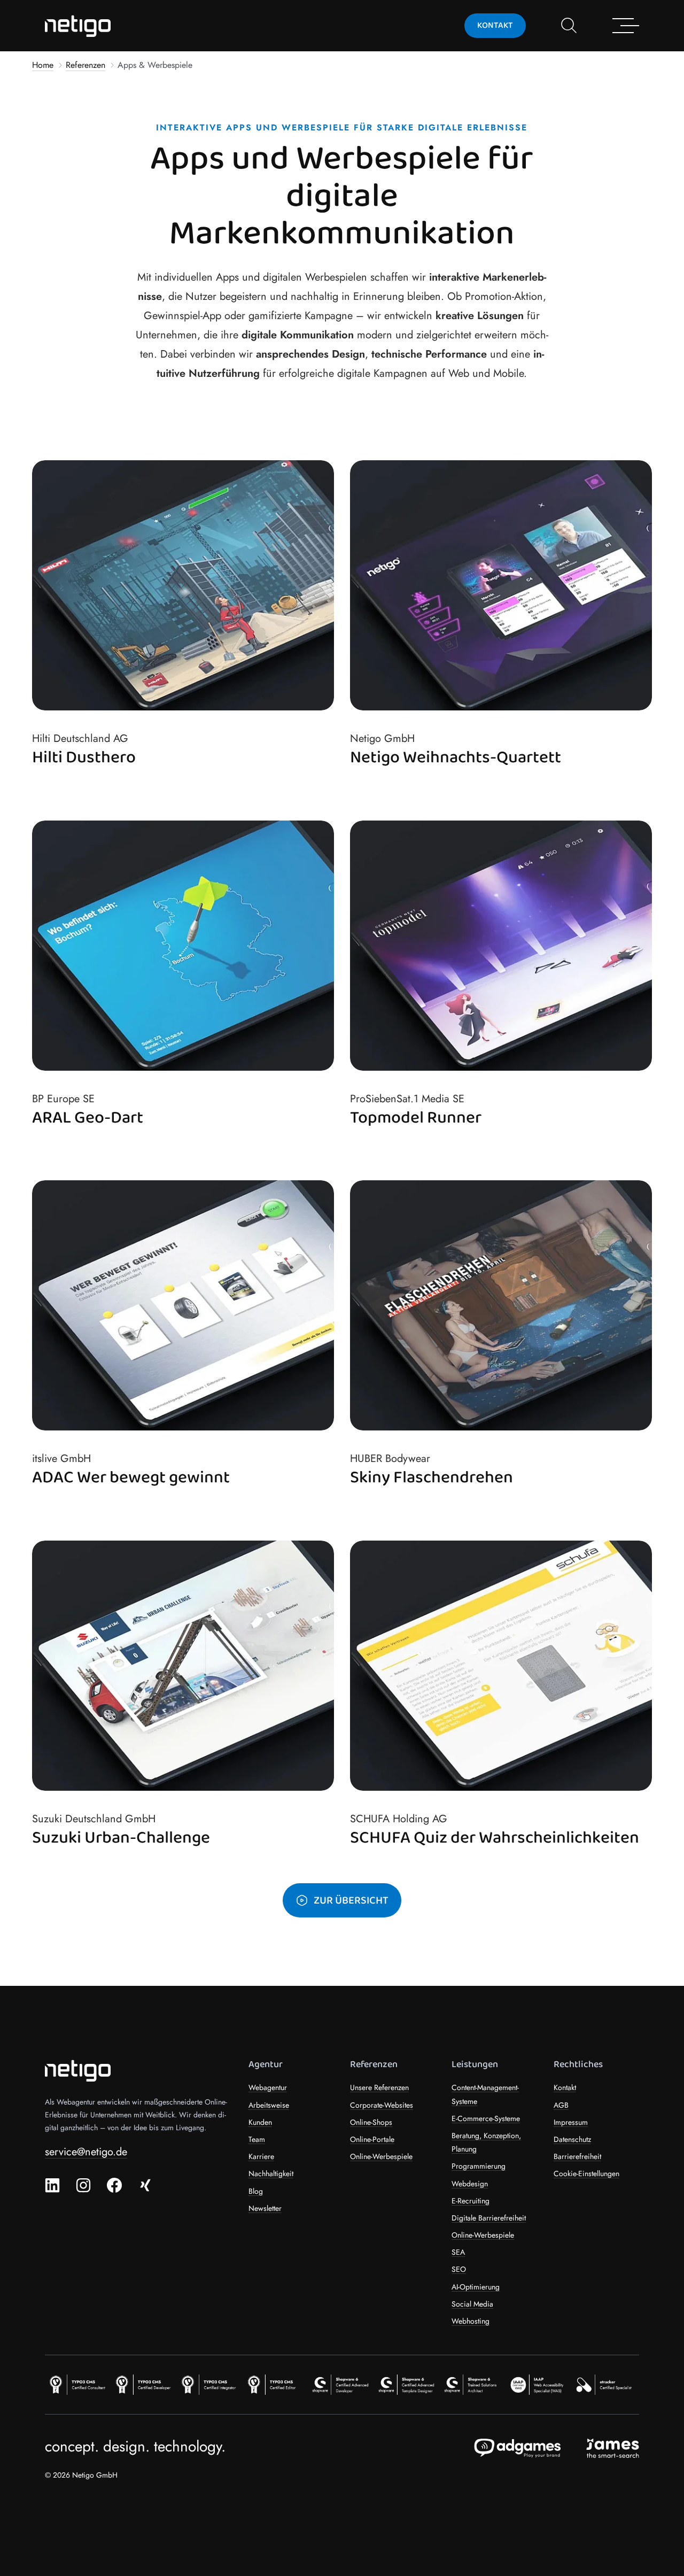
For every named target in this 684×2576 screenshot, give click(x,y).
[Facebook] (114, 2185)
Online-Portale (372, 2139)
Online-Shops (371, 2122)
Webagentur (268, 2087)
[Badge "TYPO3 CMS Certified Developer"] (144, 2384)
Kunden (260, 2122)
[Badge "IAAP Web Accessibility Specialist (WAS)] (540, 2384)
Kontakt (565, 2087)
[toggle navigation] (569, 26)
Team (257, 2139)
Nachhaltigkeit (271, 2173)
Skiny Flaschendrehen (432, 1478)
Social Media (472, 2304)
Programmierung (479, 2166)
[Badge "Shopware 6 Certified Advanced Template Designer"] (408, 2384)
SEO (459, 2269)
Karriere (261, 2156)
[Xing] (145, 2185)
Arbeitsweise (269, 2105)
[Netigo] (80, 26)
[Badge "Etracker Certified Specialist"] (606, 2384)
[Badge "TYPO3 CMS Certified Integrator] (210, 2384)
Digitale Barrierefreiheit (489, 2218)
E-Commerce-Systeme (486, 2118)
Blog (256, 2191)
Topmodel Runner (416, 1118)
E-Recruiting (471, 2201)
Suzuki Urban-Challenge (121, 1839)
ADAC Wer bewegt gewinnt (131, 1478)
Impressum (571, 2122)
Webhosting (471, 2321)
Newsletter (265, 2208)
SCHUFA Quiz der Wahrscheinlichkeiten (495, 1839)
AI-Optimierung (476, 2287)
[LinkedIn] (52, 2185)
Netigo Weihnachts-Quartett (456, 758)
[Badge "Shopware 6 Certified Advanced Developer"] (342, 2384)
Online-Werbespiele (381, 2156)
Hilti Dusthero (84, 758)
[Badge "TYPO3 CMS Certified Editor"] (276, 2384)
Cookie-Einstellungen (586, 2173)
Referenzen (85, 65)
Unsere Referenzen (379, 2087)
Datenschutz (572, 2139)
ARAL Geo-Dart (88, 1118)
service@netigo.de (86, 2152)
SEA (458, 2252)
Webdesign (470, 2184)
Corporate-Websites (382, 2105)
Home (43, 65)
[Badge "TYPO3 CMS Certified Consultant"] (78, 2384)
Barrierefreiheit (577, 2156)
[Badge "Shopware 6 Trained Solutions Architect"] (474, 2384)
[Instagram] (83, 2185)
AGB (561, 2105)
